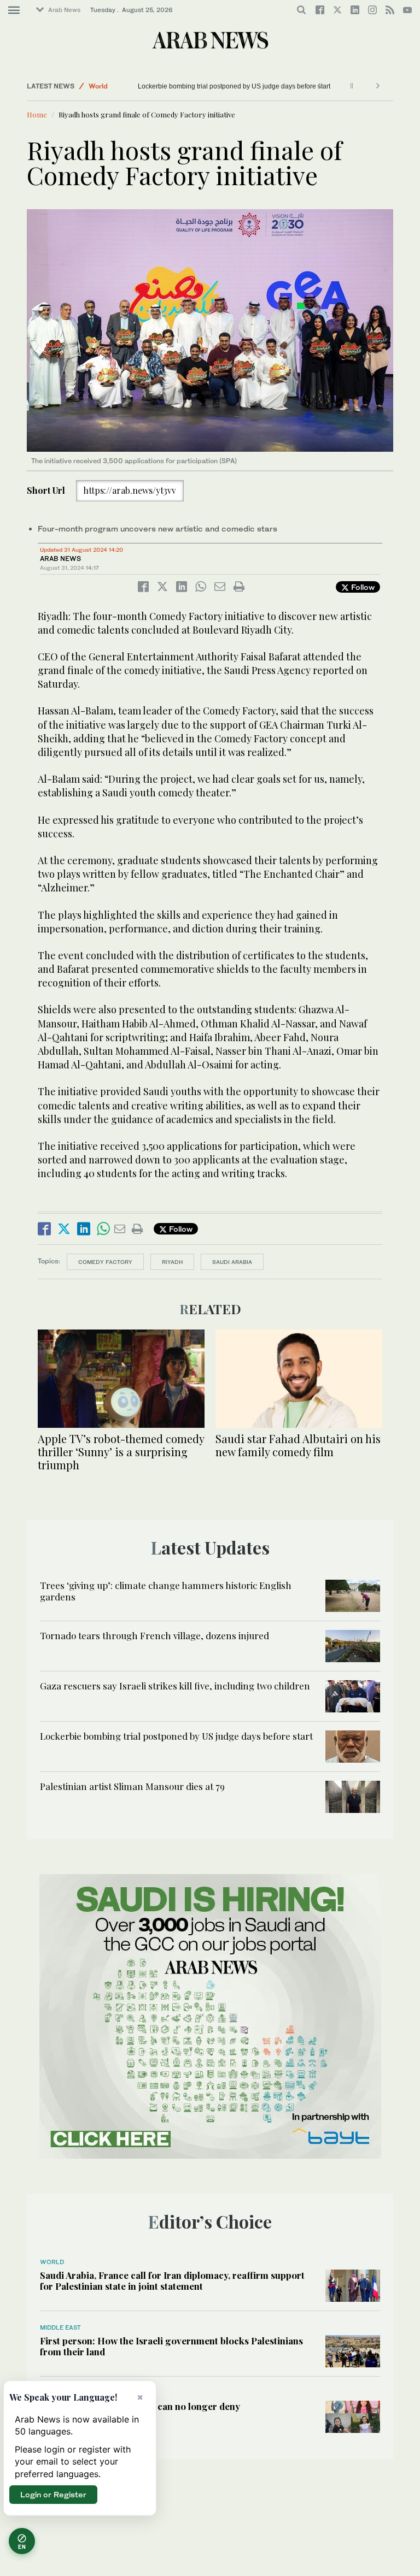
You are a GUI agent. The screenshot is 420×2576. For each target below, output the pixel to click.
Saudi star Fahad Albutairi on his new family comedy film (298, 1445)
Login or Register (53, 2494)
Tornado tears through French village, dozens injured (154, 1635)
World (98, 86)
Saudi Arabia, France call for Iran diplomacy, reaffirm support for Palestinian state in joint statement (172, 2280)
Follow (362, 587)
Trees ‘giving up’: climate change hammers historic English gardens (166, 1591)
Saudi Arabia (232, 1262)
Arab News (64, 10)
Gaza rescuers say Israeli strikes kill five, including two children (175, 1686)
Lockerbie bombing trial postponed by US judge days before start (234, 86)
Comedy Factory (105, 1262)
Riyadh (172, 1262)
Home (37, 114)
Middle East (60, 2327)
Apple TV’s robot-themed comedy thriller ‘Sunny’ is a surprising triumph (121, 1452)
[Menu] (14, 10)
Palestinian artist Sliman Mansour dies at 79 (132, 1786)
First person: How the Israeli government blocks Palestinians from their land (171, 2346)
